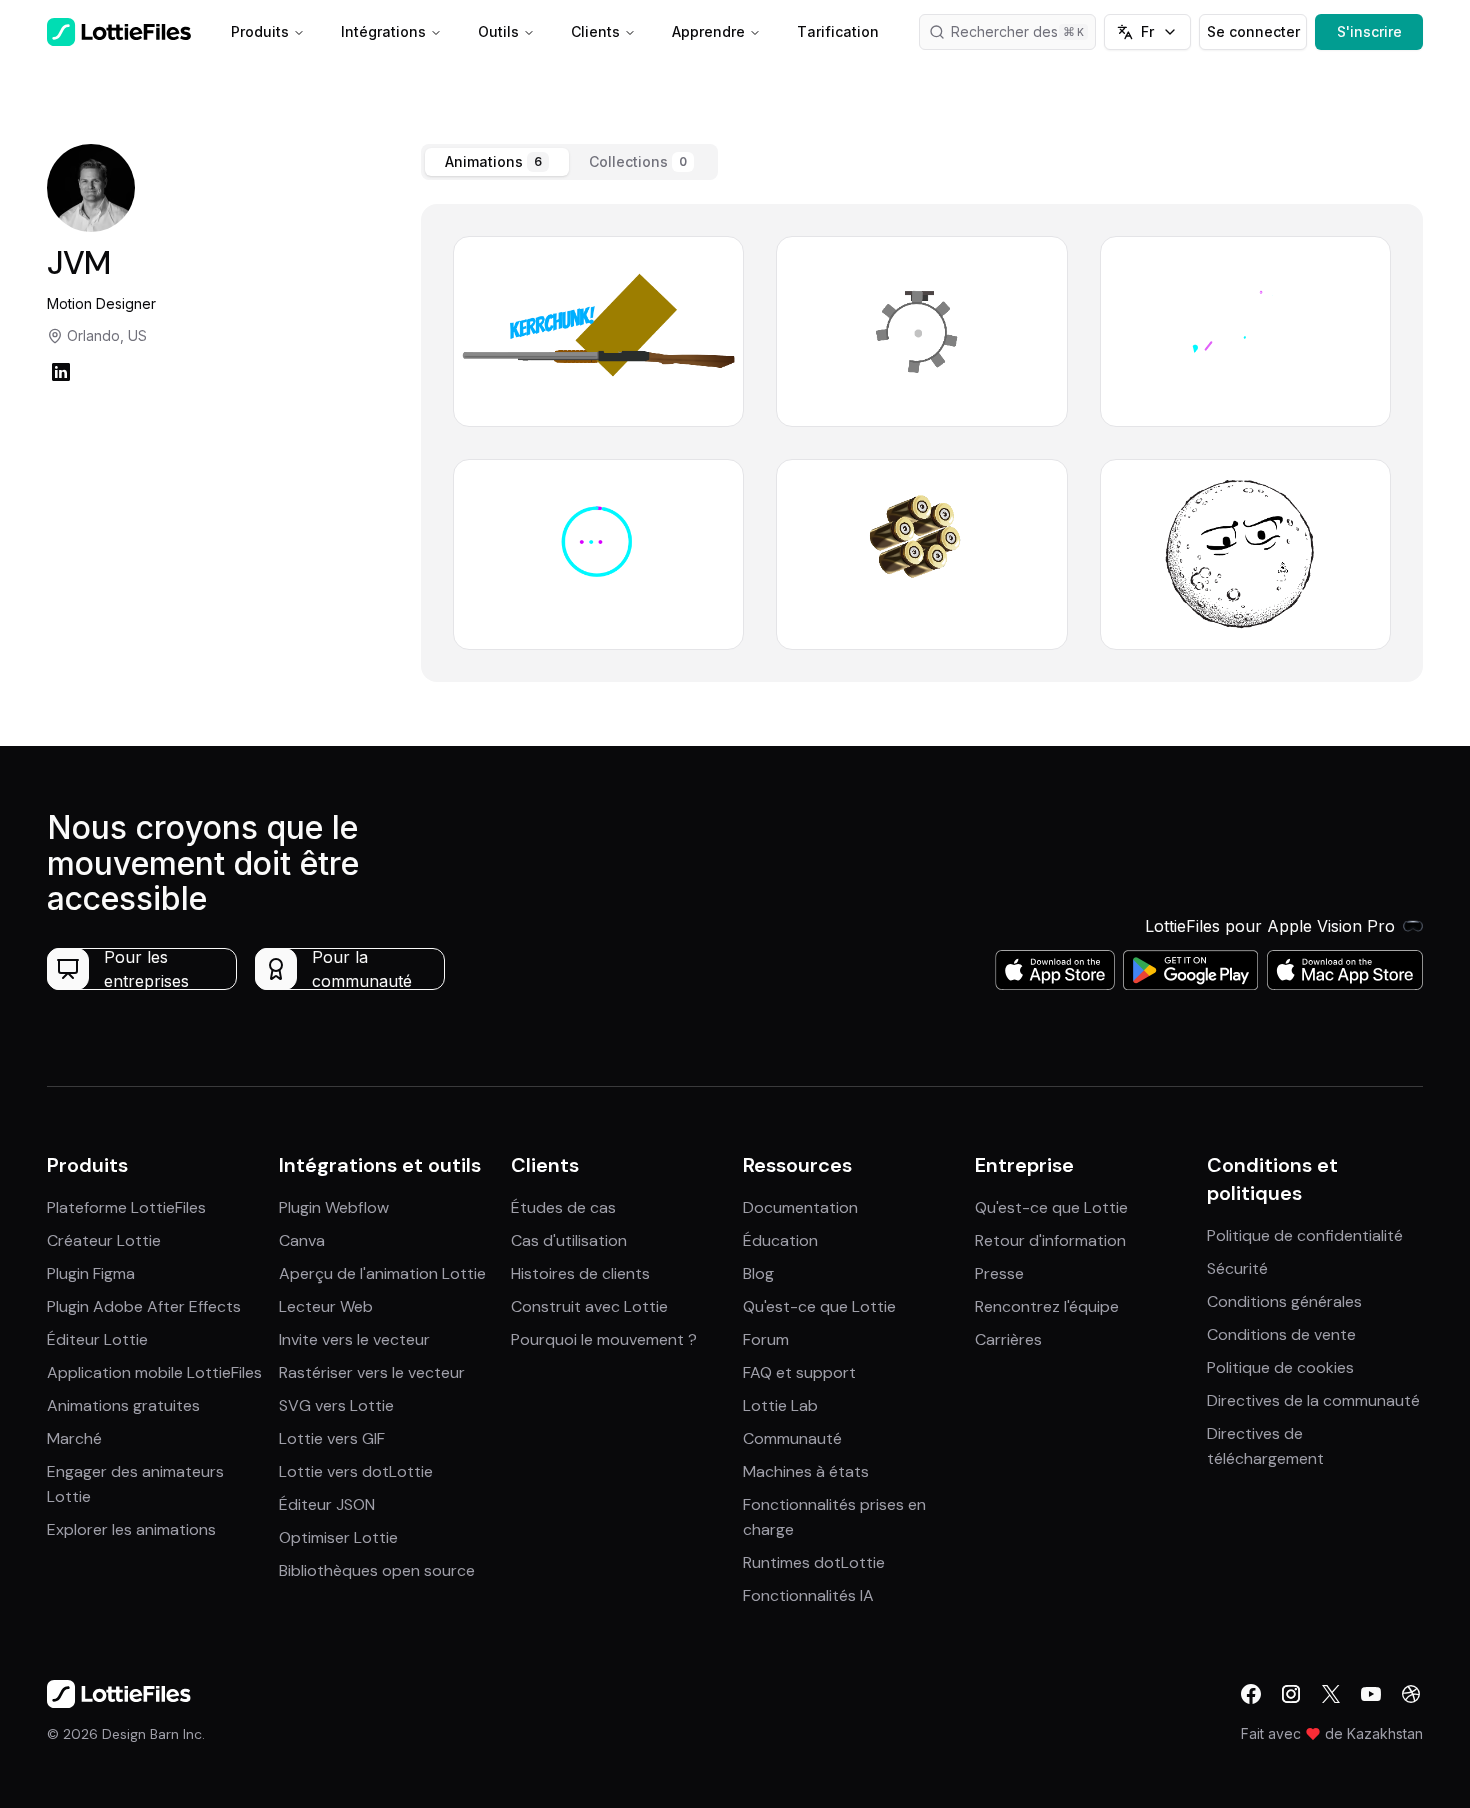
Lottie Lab (780, 1405)
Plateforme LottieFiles (126, 1207)
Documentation (800, 1207)
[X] (1331, 1694)
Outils (498, 31)
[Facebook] (1251, 1694)
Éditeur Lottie (97, 1339)
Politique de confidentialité (1305, 1235)
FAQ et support (799, 1372)
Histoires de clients (580, 1273)
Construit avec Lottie (589, 1306)
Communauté (792, 1438)
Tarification (838, 31)
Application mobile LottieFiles (154, 1372)
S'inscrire (1369, 31)
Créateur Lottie (104, 1240)
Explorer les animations (131, 1529)
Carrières (1008, 1339)
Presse (999, 1273)
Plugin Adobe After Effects (144, 1306)
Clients (595, 31)
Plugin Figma (91, 1273)
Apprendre (708, 31)
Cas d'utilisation (569, 1240)
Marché (74, 1438)
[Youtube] (1371, 1694)
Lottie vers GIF (332, 1438)
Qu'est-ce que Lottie (819, 1306)
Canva (302, 1240)
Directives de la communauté (1313, 1400)
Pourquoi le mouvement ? (604, 1339)
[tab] (497, 162)
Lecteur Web (326, 1306)
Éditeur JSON (327, 1504)
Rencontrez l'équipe (1047, 1306)
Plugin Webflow (334, 1207)
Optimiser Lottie (338, 1537)
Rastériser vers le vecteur (372, 1372)
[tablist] (569, 162)
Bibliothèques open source (377, 1570)
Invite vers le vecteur (354, 1339)
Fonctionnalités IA (808, 1595)
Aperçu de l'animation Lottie (382, 1273)
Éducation (780, 1240)
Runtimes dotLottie (814, 1562)
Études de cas (563, 1207)
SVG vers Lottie (336, 1405)
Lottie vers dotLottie (356, 1471)
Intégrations (383, 31)
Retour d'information (1050, 1240)
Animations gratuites (123, 1405)
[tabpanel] (922, 443)
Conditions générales (1284, 1301)
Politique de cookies (1280, 1367)
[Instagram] (1291, 1694)
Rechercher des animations (1024, 31)
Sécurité (1237, 1268)
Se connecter (1253, 31)
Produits (260, 31)
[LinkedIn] (61, 372)
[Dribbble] (1411, 1694)
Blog (758, 1273)
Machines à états (806, 1471)
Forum (766, 1339)
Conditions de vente (1281, 1334)
